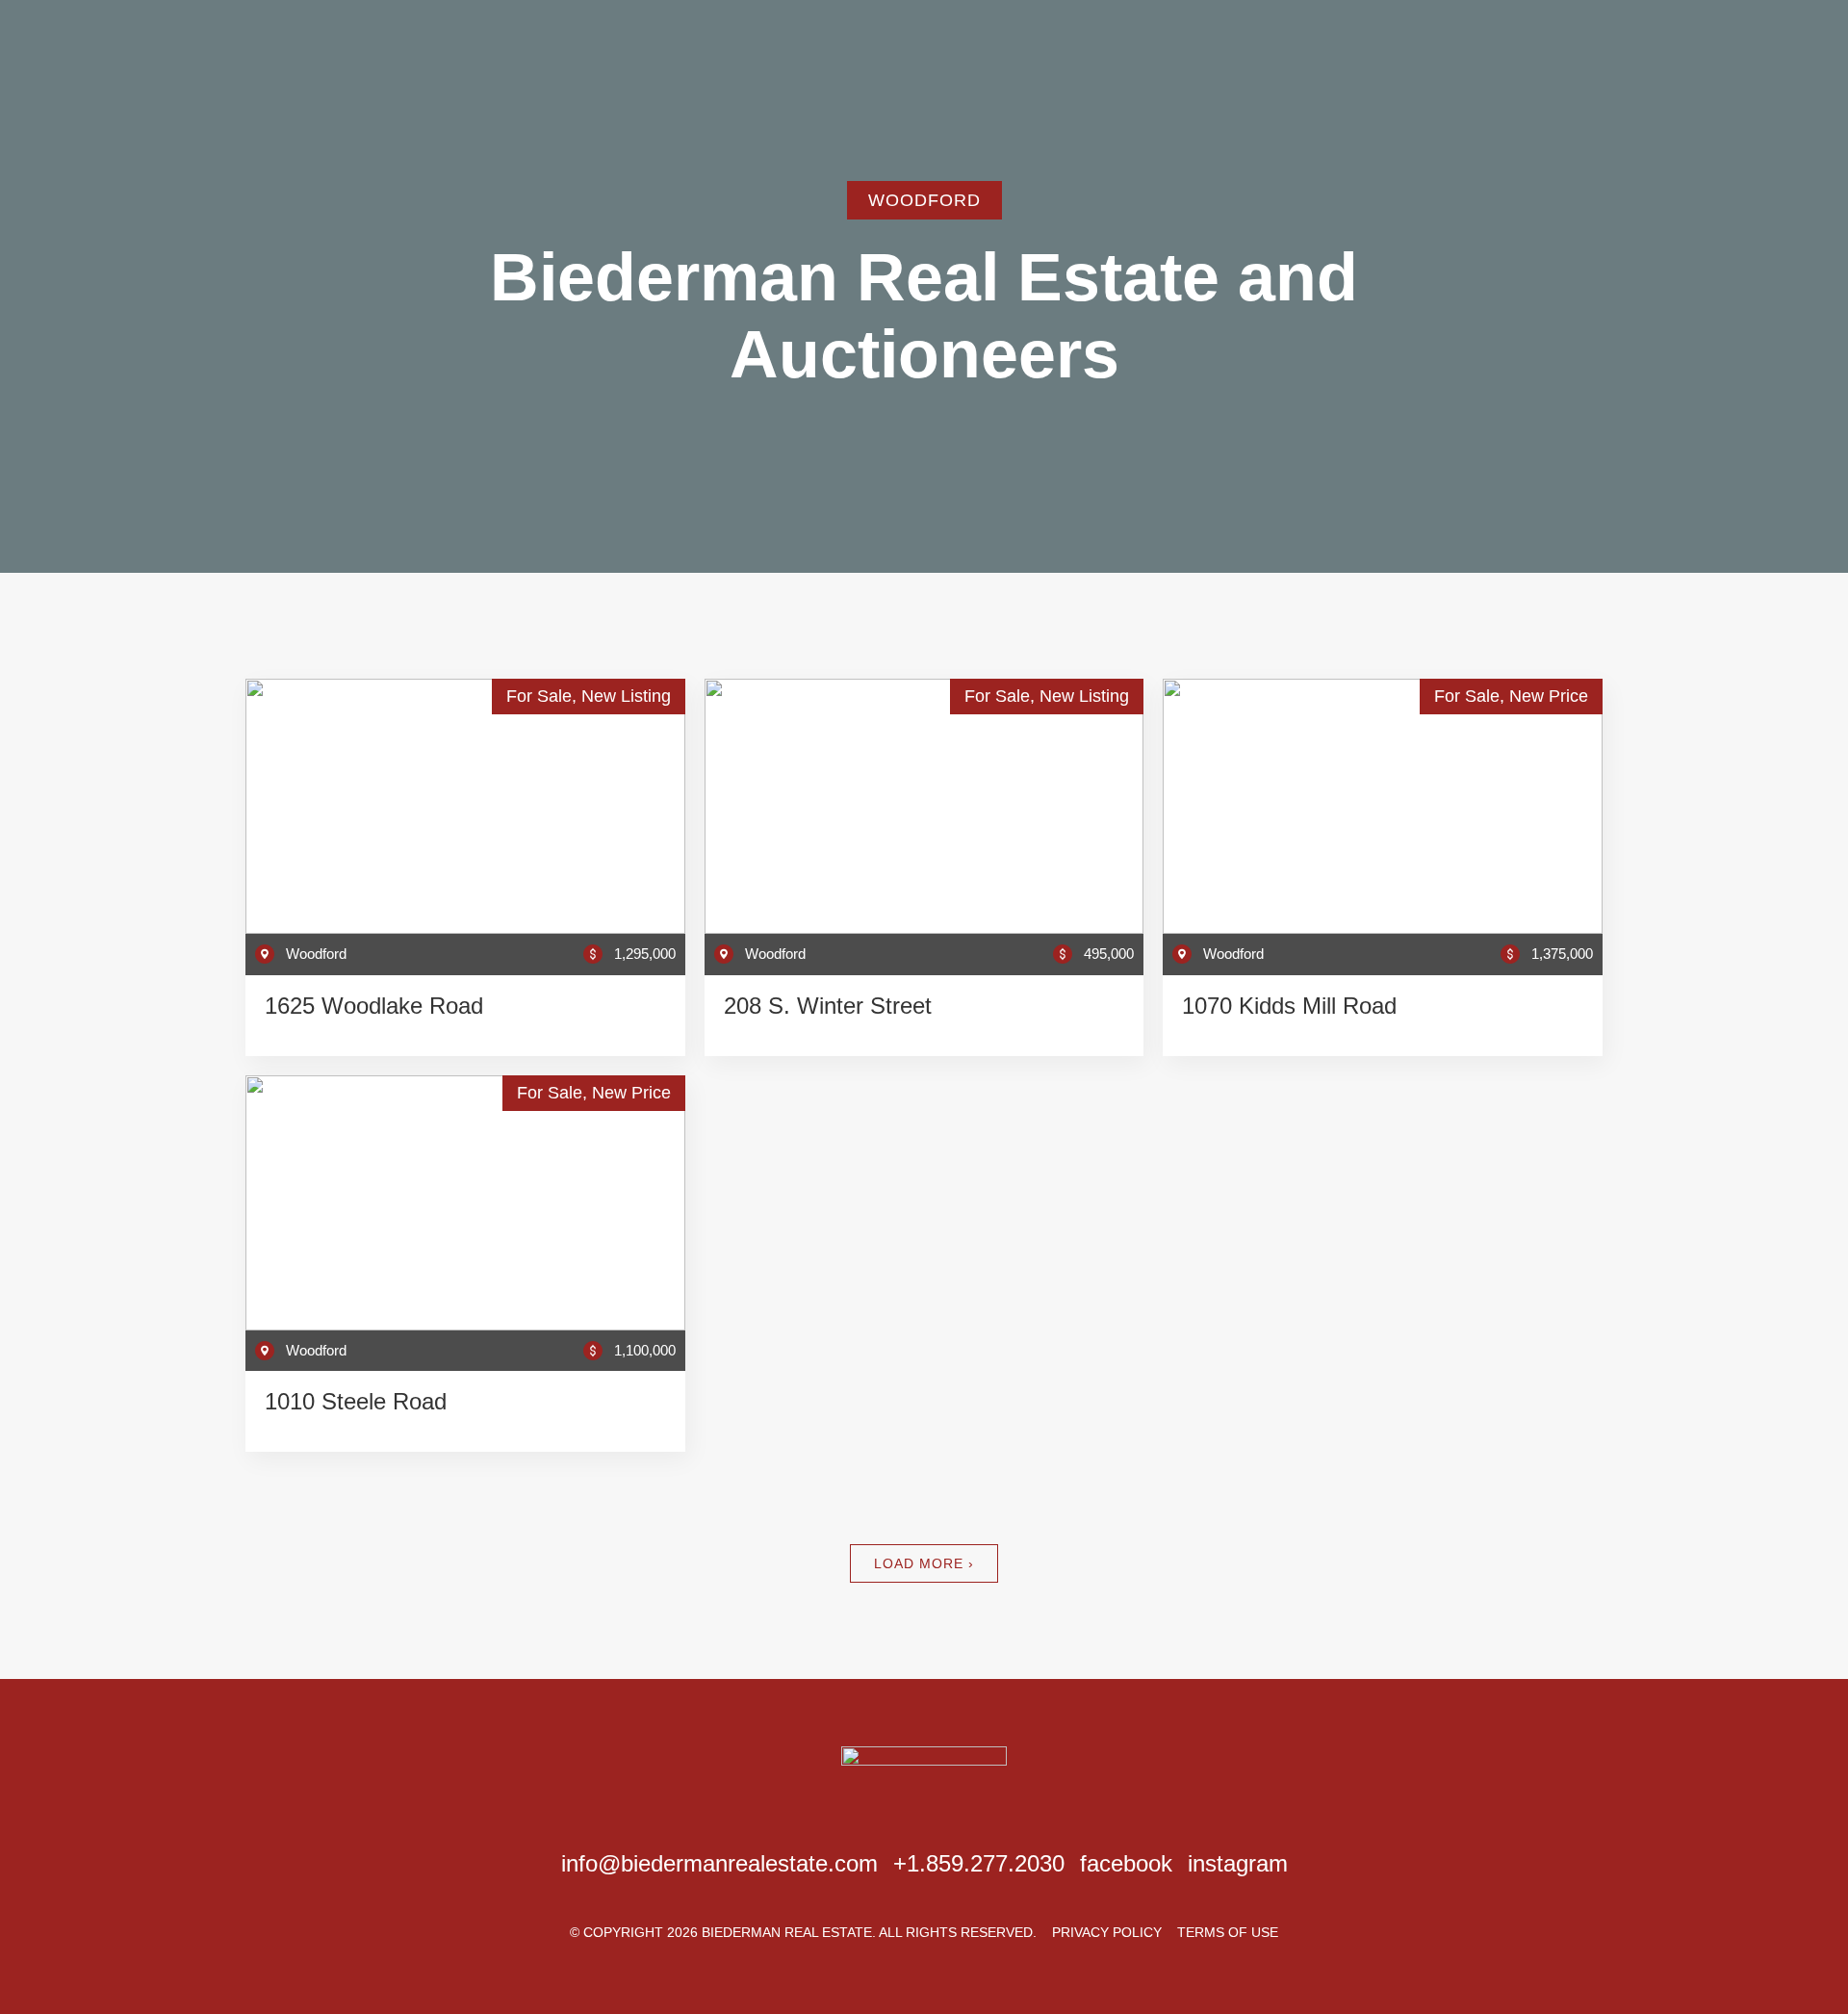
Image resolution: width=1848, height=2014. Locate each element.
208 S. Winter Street (828, 1006)
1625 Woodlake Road (374, 1006)
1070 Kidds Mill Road (1289, 1006)
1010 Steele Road (356, 1401)
